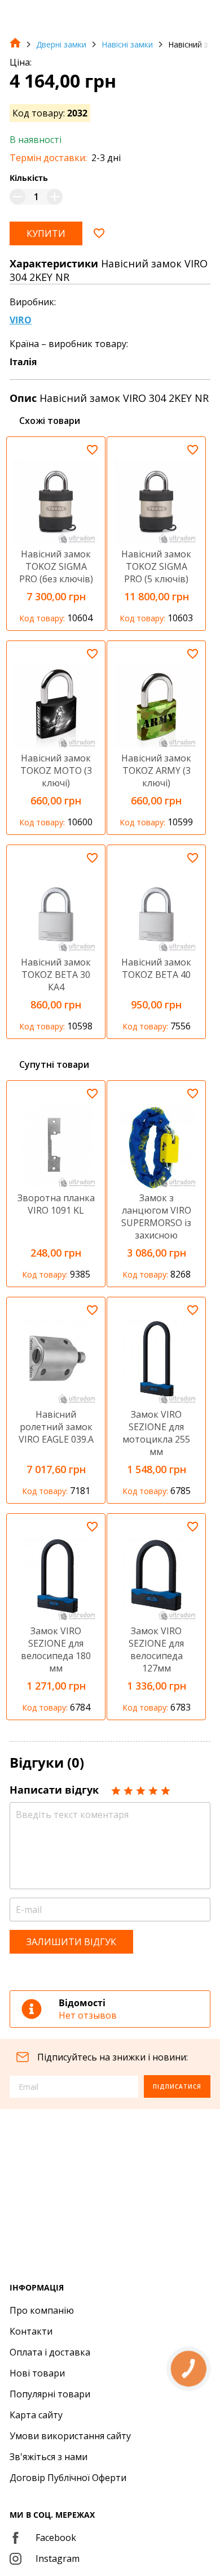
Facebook (56, 2538)
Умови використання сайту (70, 2436)
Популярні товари (50, 2394)
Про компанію (42, 2310)
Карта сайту (36, 2415)
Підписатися (177, 2086)
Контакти (31, 2331)
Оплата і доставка (50, 2352)
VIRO (21, 320)
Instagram (58, 2558)
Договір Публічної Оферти (68, 2478)
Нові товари (37, 2373)
